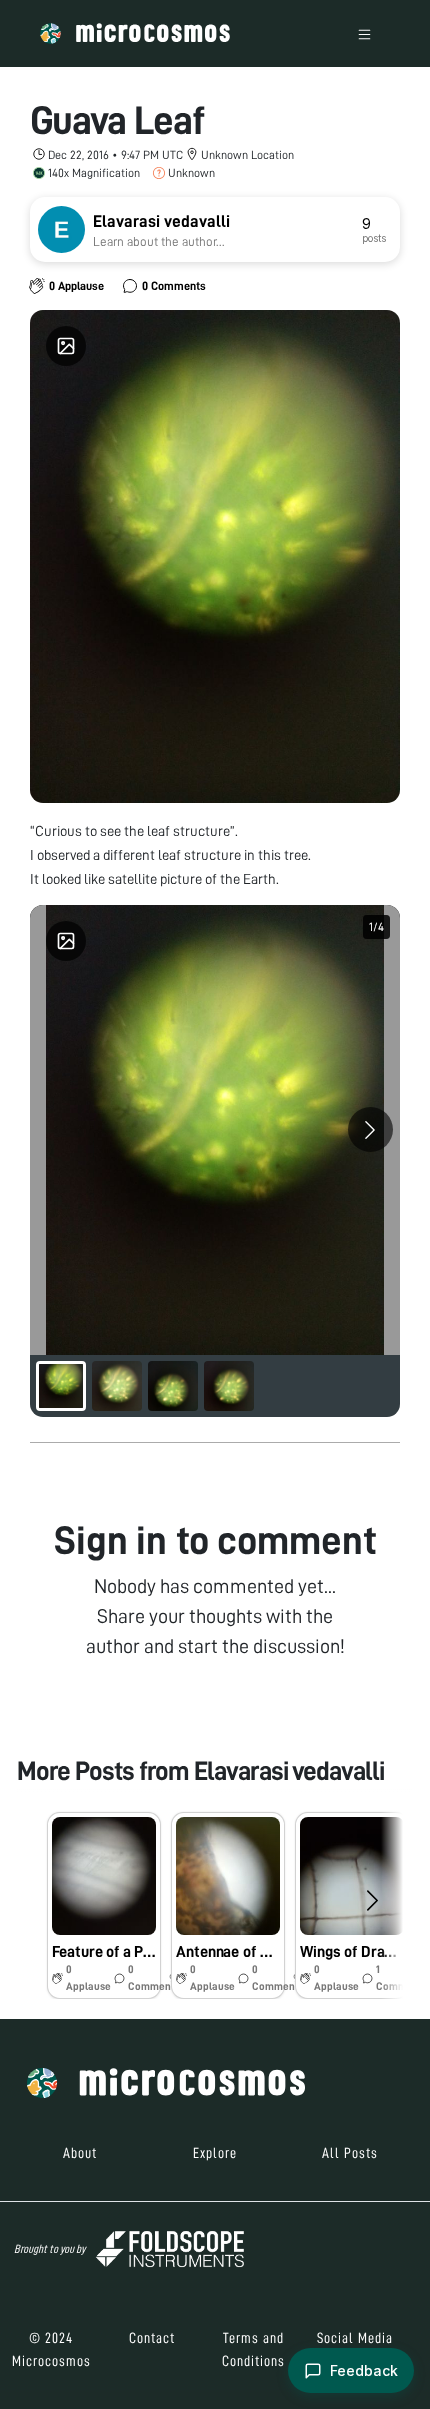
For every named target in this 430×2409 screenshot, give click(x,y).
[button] (104, 1905)
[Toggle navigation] (364, 33)
